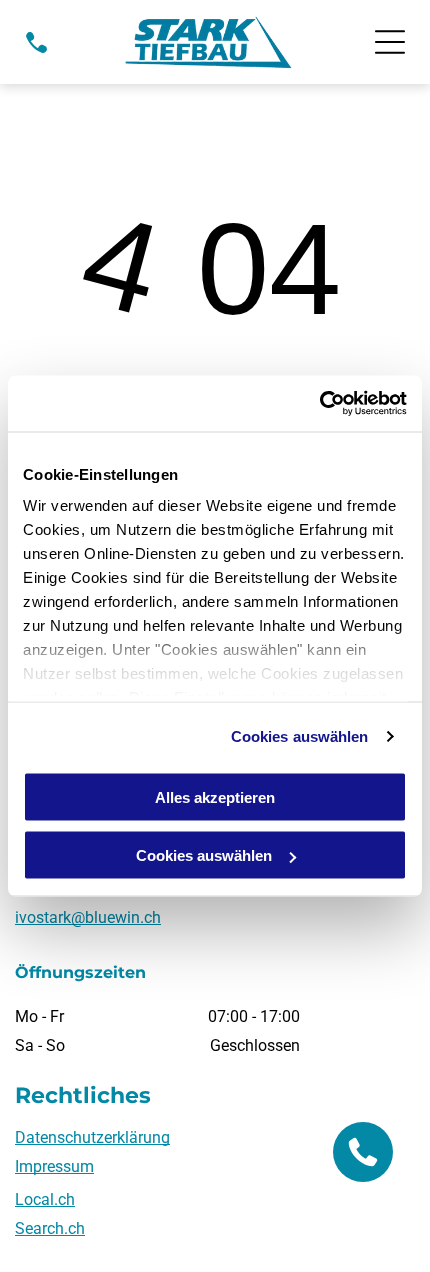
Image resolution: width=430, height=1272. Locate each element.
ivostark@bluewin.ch (88, 917)
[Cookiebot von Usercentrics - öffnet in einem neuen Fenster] (319, 404)
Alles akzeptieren (215, 796)
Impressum (54, 1166)
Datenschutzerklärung (92, 1137)
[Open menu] (390, 42)
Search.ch (50, 1228)
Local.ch (45, 1199)
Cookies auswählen (300, 736)
